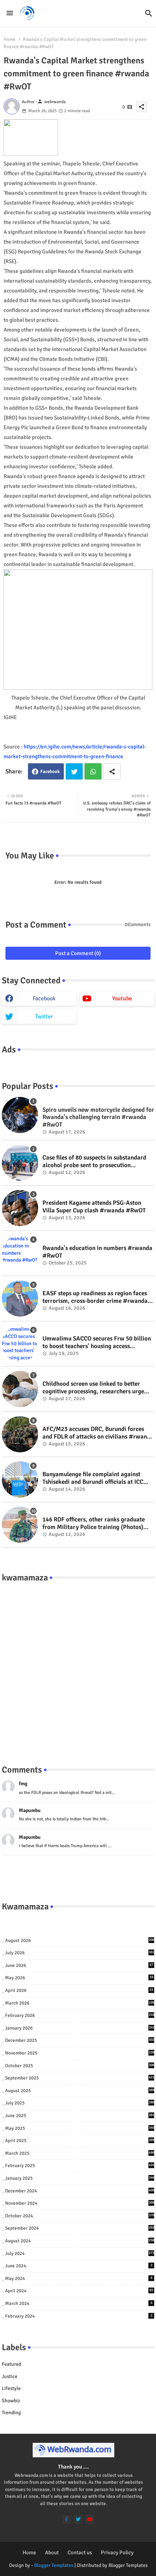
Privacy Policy (117, 2552)
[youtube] (90, 2519)
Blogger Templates (54, 2565)
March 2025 (80, 2153)
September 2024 (80, 2228)
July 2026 (80, 1953)
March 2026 (80, 2003)
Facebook (50, 772)
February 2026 (80, 2015)
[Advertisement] (78, 1666)
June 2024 (79, 2266)
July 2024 (80, 2254)
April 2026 (79, 1990)
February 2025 (80, 2166)
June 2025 (80, 2116)
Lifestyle (11, 2388)
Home (10, 39)
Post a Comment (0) (78, 953)
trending (11, 2413)
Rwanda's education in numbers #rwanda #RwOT (97, 1252)
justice (10, 2376)
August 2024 (80, 2241)
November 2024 (80, 2203)
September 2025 (80, 2078)
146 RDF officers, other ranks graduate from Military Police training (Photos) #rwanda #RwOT (94, 1523)
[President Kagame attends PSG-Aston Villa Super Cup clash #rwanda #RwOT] (20, 1208)
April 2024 (79, 2291)
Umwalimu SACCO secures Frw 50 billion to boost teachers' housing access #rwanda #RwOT (97, 1342)
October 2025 (80, 2066)
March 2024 (79, 2303)
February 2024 (79, 2316)
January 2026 (80, 2028)
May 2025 (80, 2128)
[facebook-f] (67, 2519)
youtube (122, 998)
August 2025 (80, 2091)
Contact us (80, 2552)
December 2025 (80, 2040)
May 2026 (79, 1978)
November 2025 (80, 2053)
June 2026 (79, 1965)
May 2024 (79, 2279)
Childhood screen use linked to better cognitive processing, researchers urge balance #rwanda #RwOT (93, 1388)
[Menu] (10, 13)
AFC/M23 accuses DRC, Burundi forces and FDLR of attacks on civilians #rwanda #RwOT (98, 1433)
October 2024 (80, 2216)
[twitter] (78, 2519)
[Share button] (112, 771)
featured (11, 2364)
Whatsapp (93, 771)
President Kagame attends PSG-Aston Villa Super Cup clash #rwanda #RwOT (94, 1207)
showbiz (11, 2401)
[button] (149, 13)
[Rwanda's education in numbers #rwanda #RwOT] (20, 1253)
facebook (44, 998)
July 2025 (80, 2103)
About (52, 2552)
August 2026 (80, 1941)
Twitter (74, 771)
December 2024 (80, 2191)
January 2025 (80, 2178)
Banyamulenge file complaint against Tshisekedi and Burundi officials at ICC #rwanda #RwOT (93, 1478)
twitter (44, 1017)
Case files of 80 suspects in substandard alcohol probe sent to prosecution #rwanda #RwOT (94, 1162)
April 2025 (80, 2141)
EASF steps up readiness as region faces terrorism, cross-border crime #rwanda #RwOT (95, 1297)
